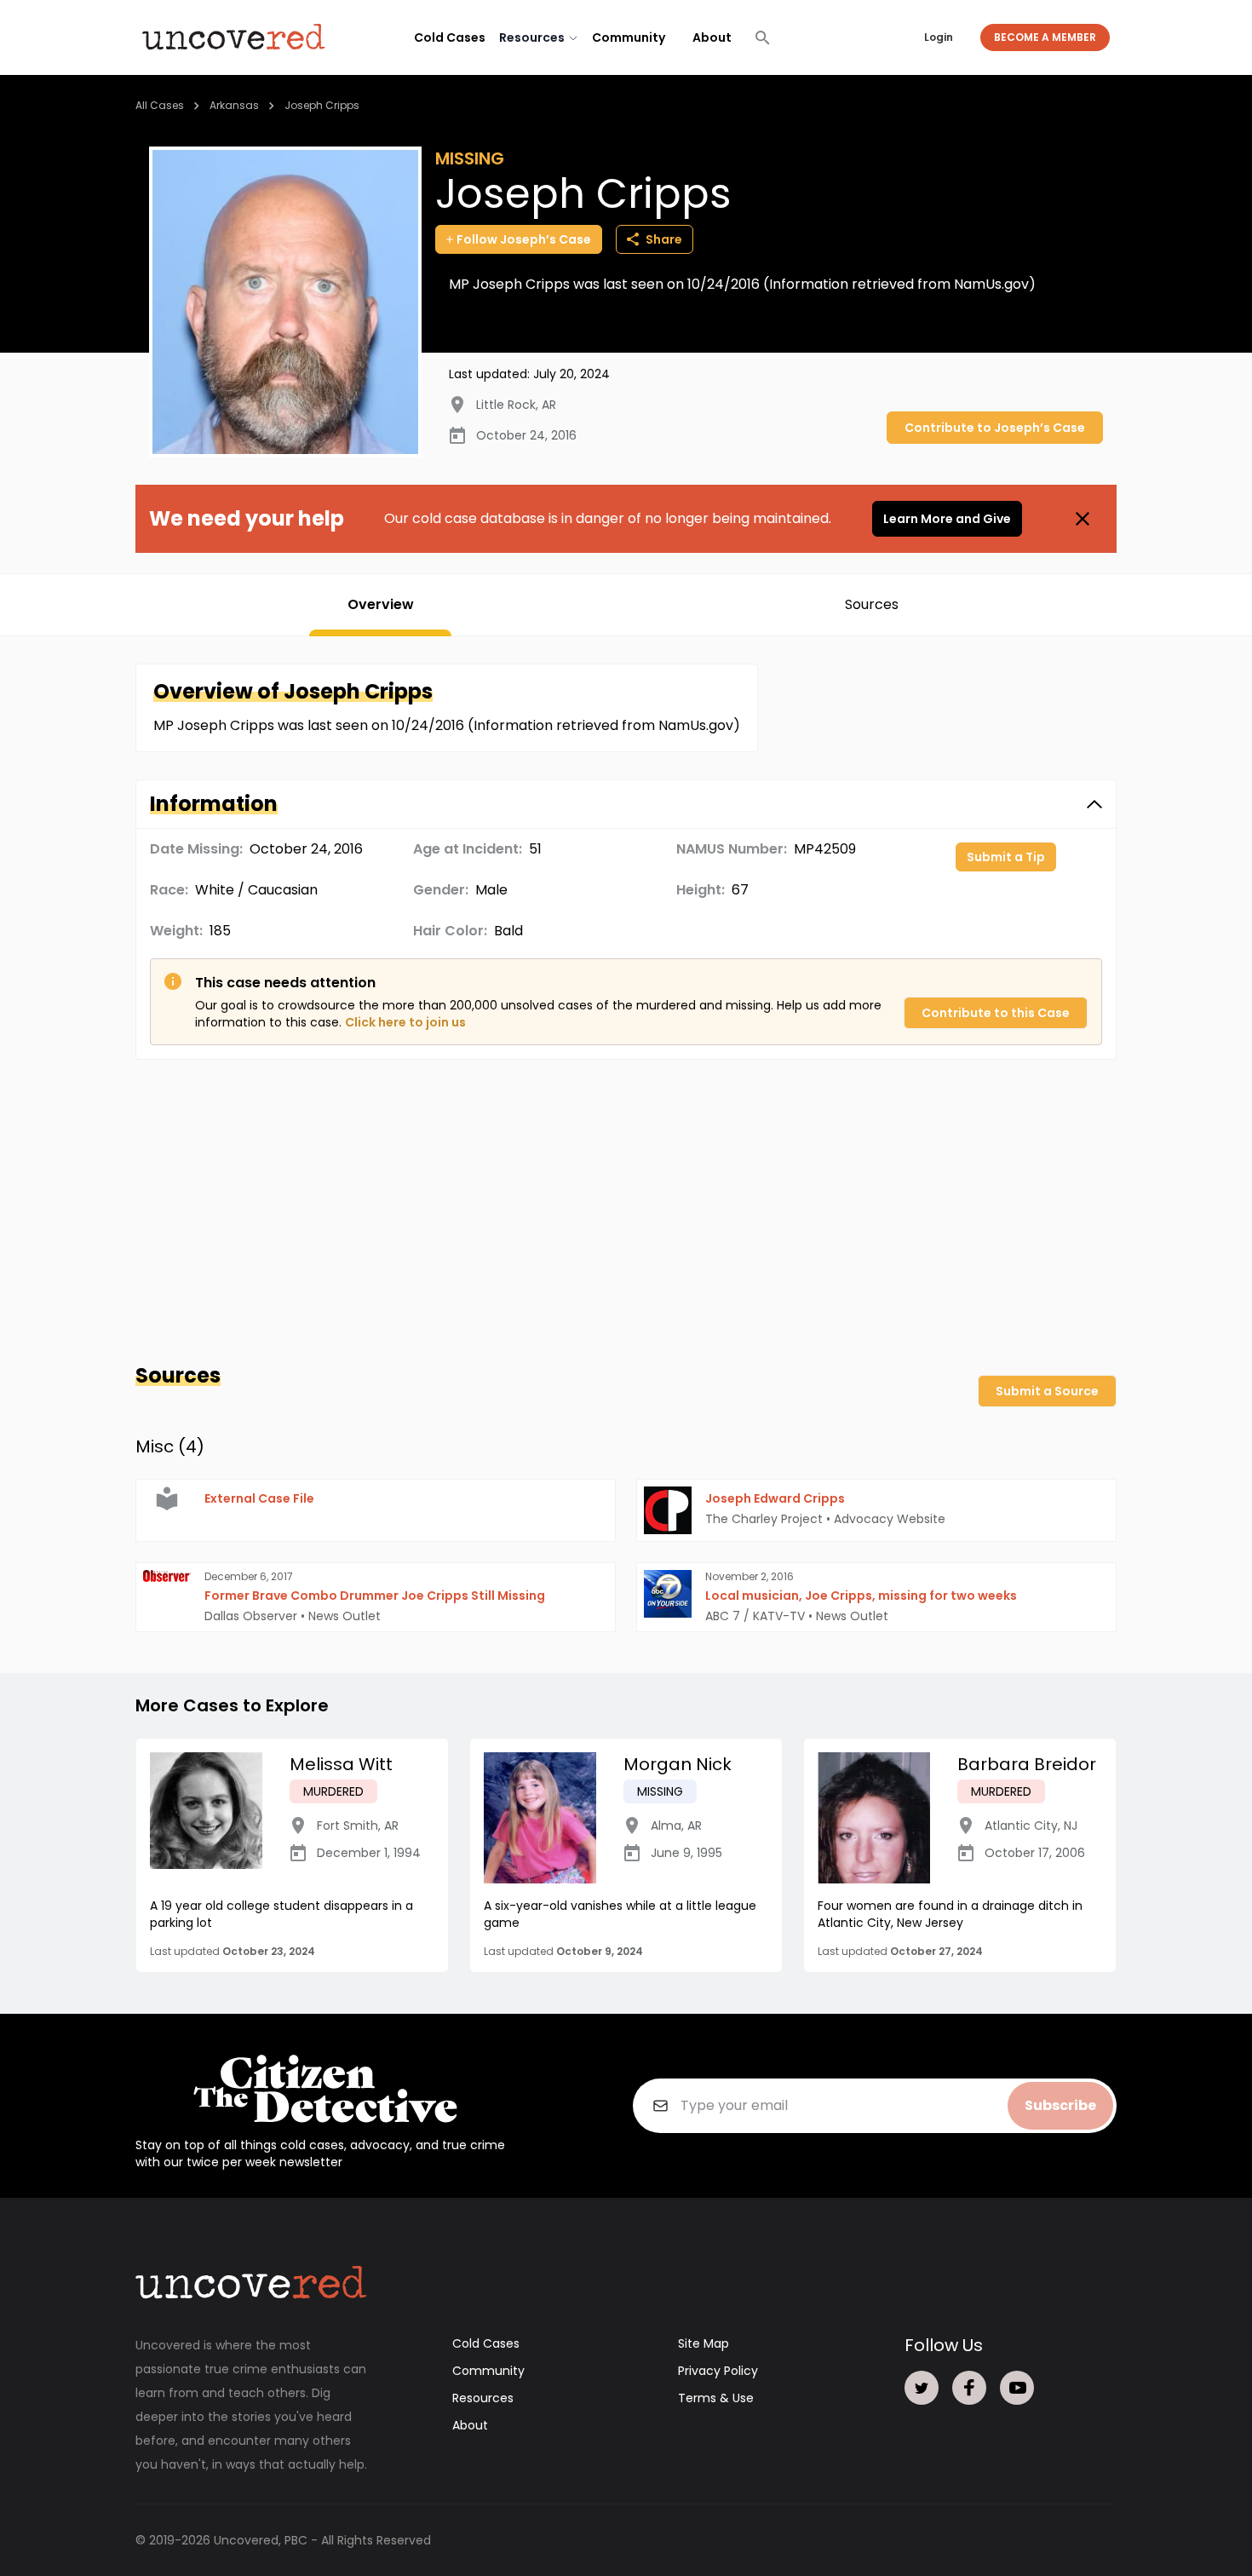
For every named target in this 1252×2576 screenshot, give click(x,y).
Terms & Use (716, 2398)
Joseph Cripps (322, 105)
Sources (872, 604)
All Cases (160, 105)
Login (939, 37)
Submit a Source (1047, 1391)
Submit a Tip (1006, 857)
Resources (483, 2398)
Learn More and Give (947, 519)
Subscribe (1060, 2105)
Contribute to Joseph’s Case (995, 428)
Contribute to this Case (996, 1013)
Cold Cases (450, 37)
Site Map (704, 2343)
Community (629, 37)
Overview (381, 604)
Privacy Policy (718, 2371)
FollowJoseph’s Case (524, 239)
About (712, 37)
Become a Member (1045, 37)
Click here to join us (405, 1022)
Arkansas (234, 105)
